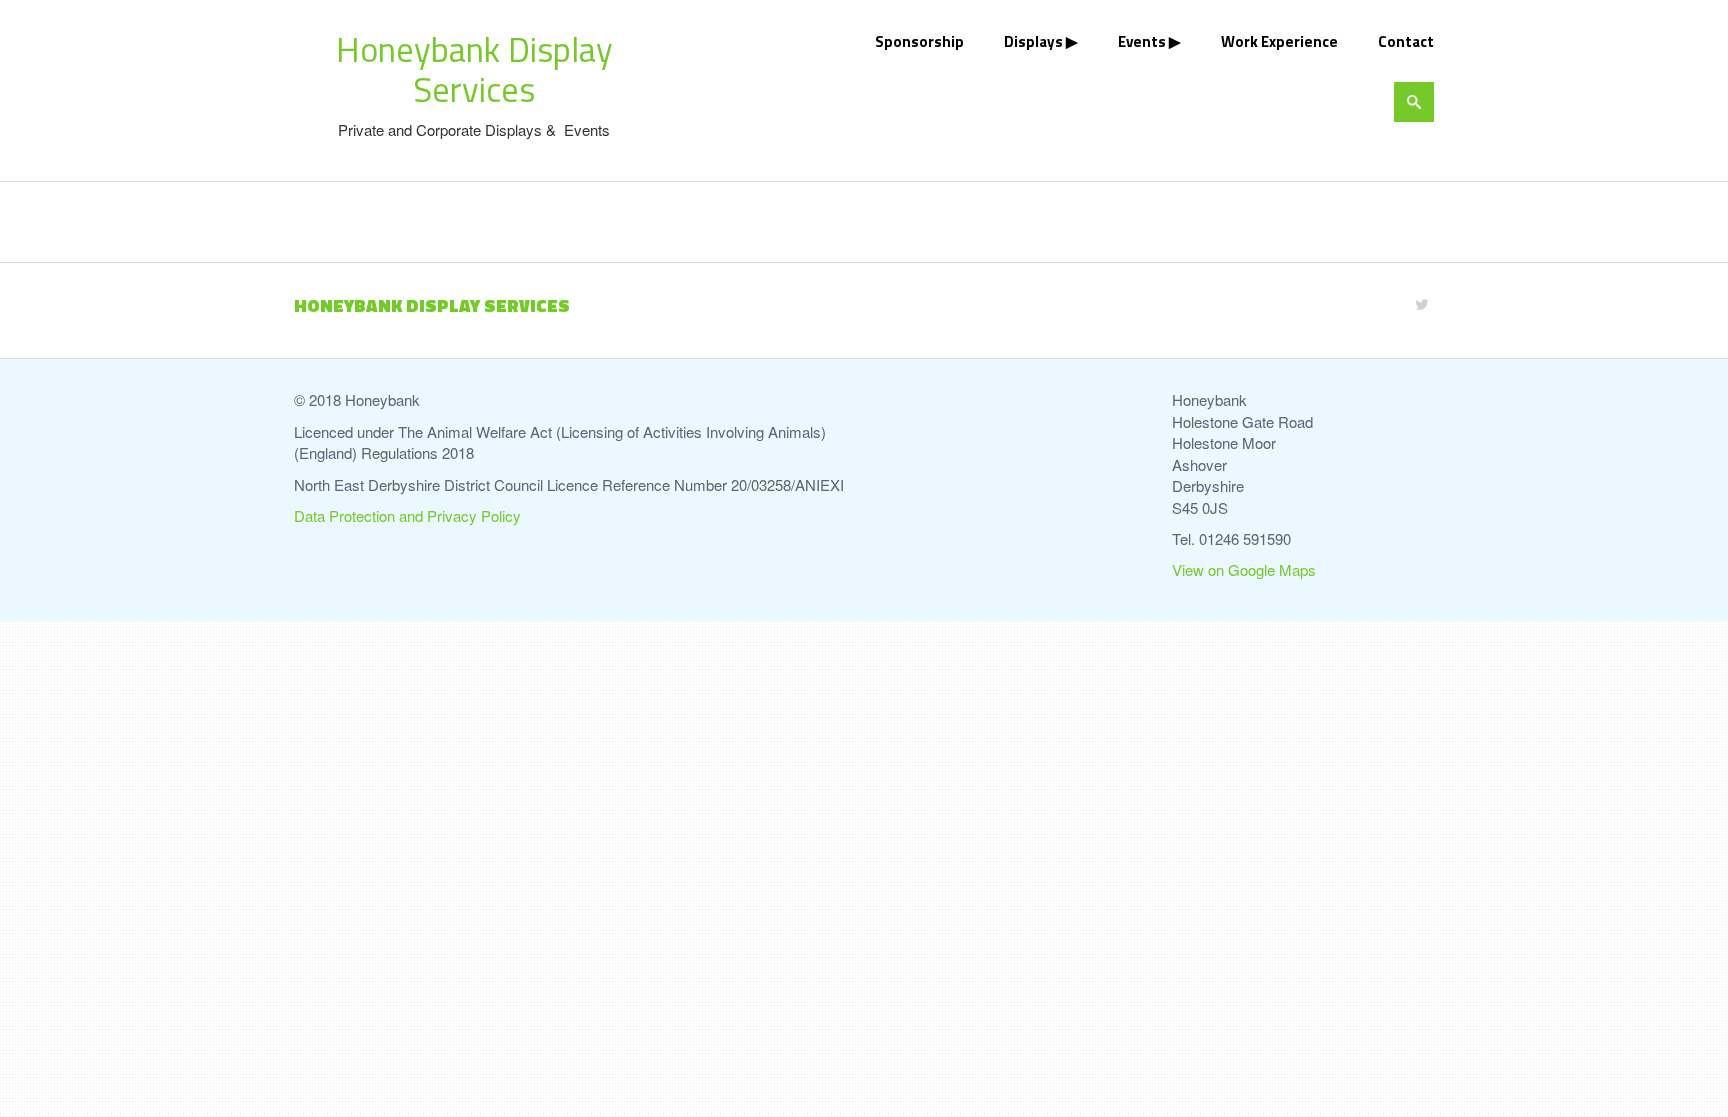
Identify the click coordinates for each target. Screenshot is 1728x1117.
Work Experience (1279, 41)
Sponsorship (919, 41)
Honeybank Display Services (474, 69)
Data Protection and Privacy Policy (407, 515)
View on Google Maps (1244, 569)
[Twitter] (1422, 303)
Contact (1406, 41)
